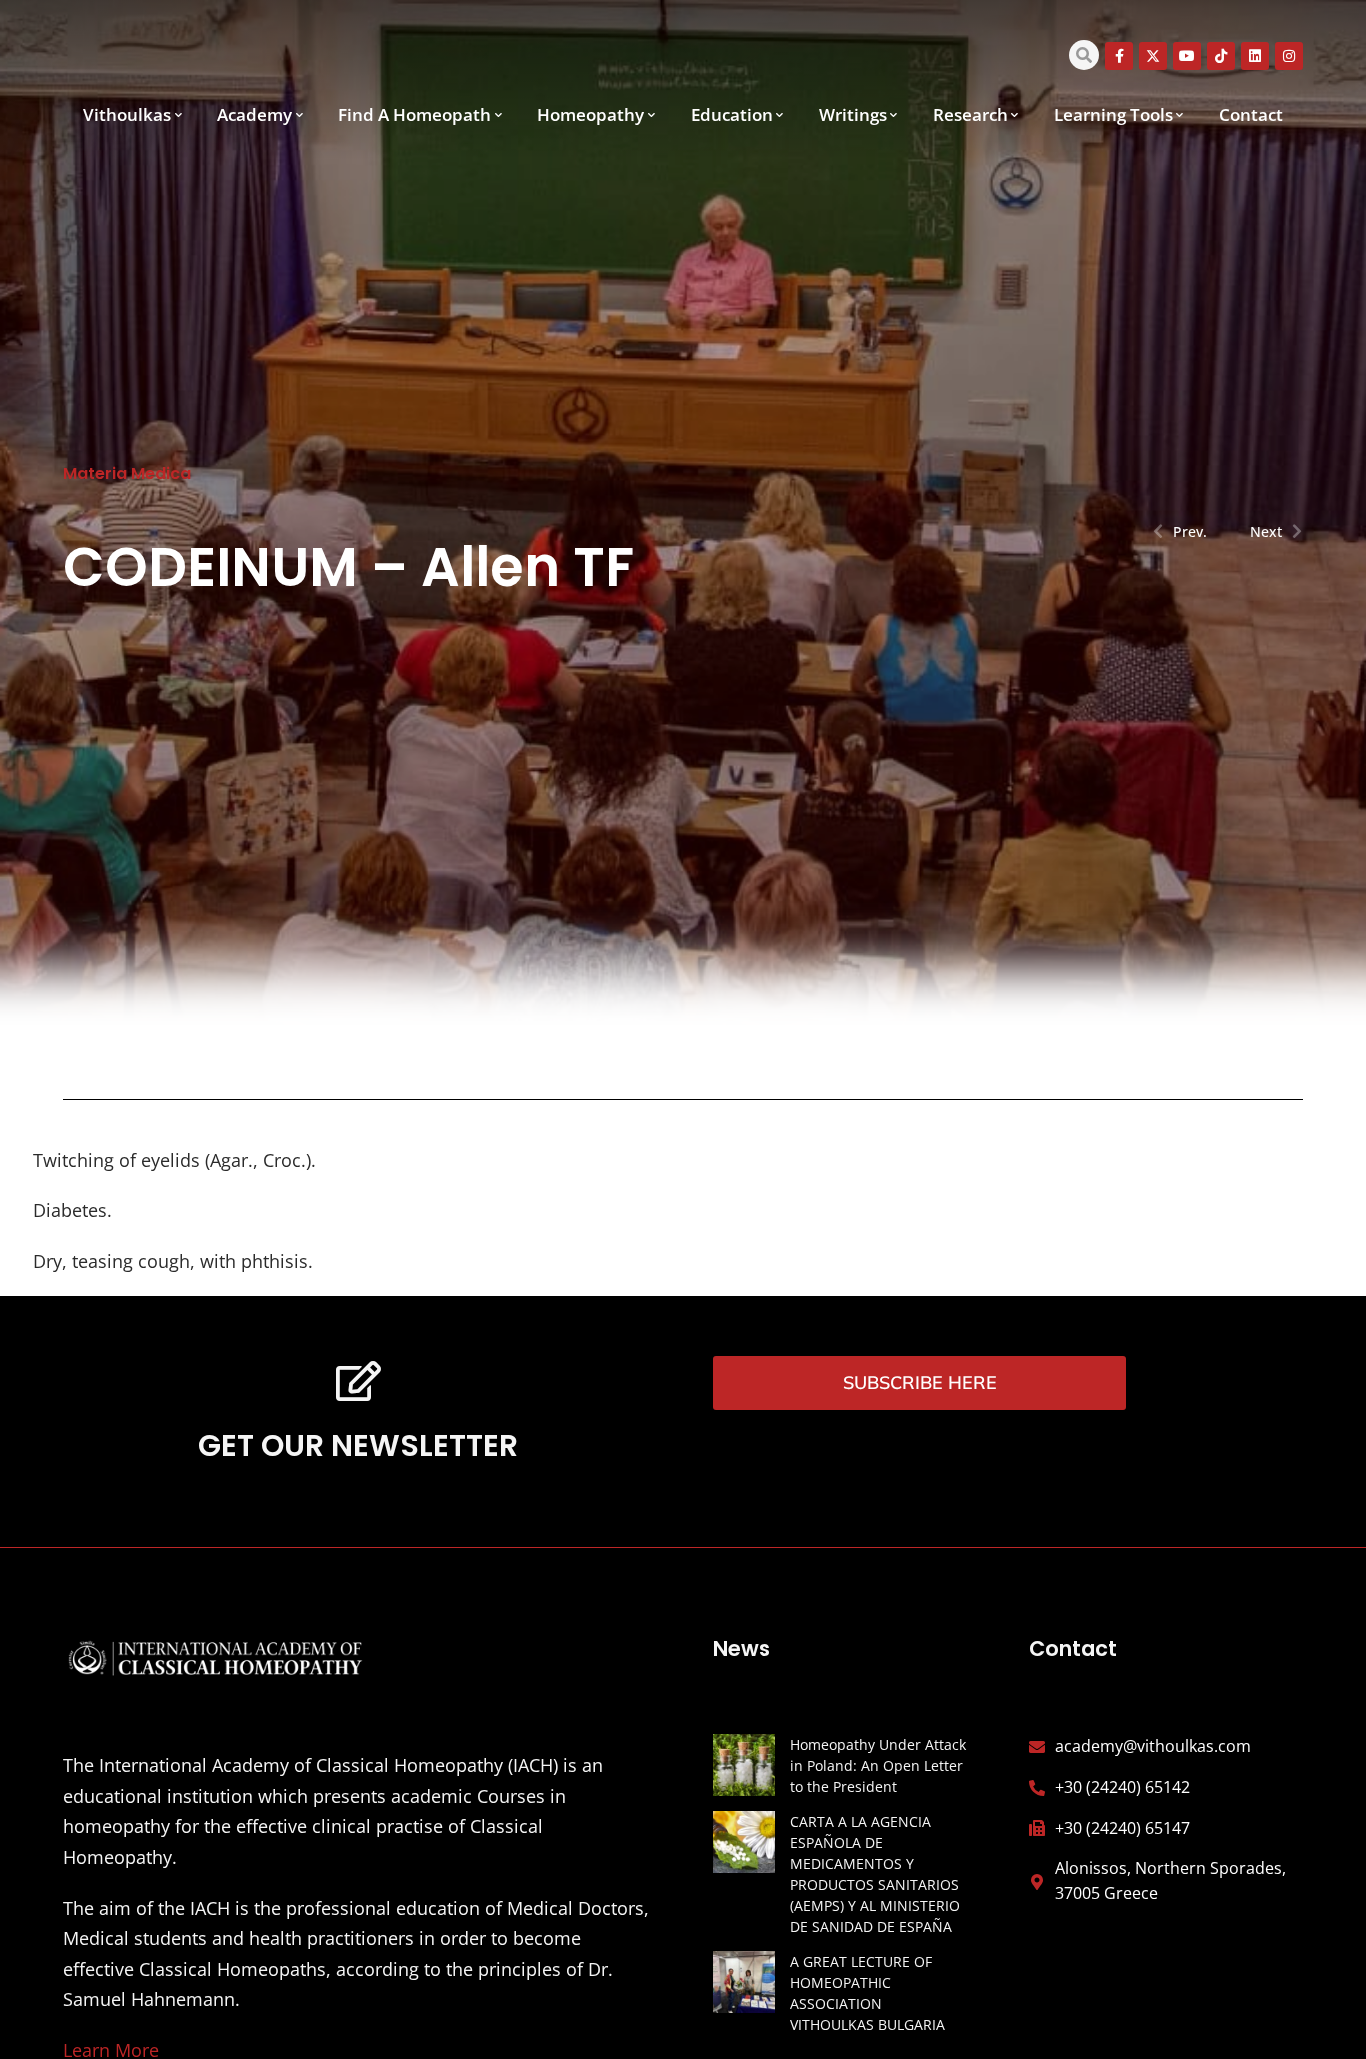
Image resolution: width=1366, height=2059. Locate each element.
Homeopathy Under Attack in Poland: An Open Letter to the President (878, 1765)
